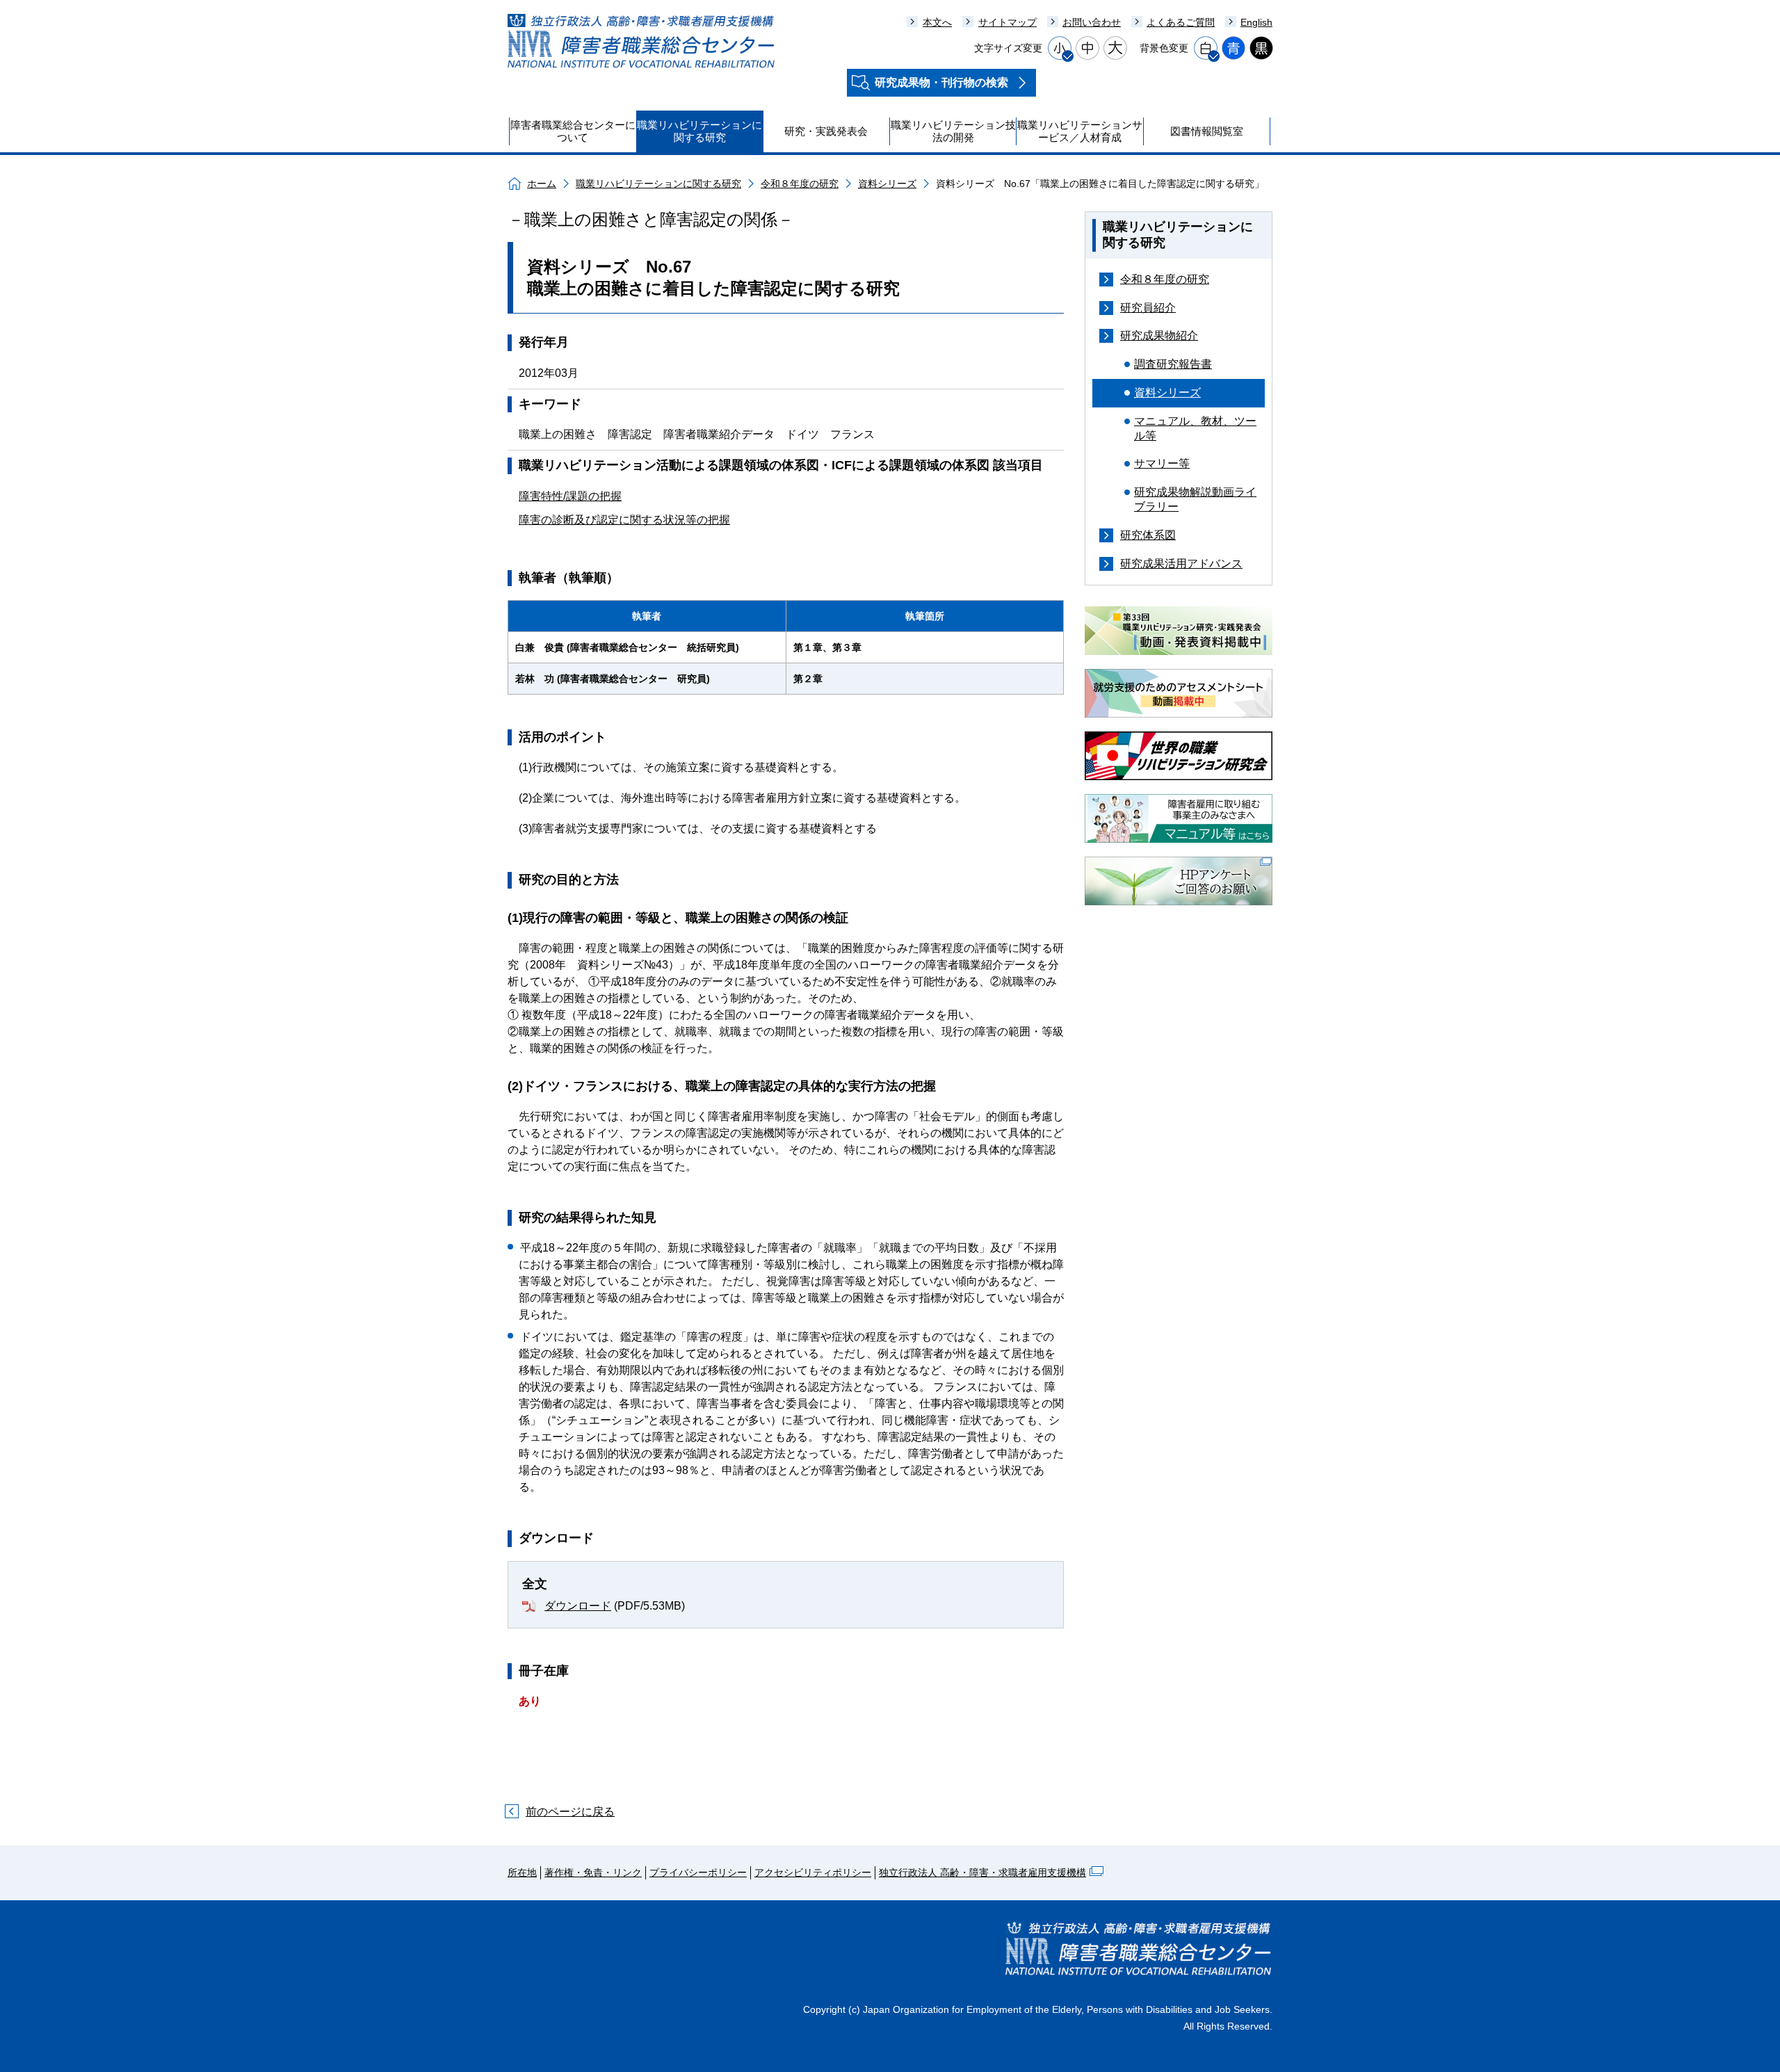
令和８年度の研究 (800, 184)
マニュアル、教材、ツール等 (1195, 428)
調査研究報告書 (1173, 364)
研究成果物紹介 (1159, 335)
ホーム (542, 184)
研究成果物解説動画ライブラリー (1195, 499)
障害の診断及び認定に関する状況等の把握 (624, 520)
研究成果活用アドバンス (1181, 564)
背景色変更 (1164, 48)
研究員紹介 (1148, 308)
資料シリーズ (887, 184)
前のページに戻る (570, 1812)
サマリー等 (1162, 463)
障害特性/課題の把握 (570, 496)
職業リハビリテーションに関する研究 (658, 184)
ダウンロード (578, 1606)
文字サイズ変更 (1008, 48)
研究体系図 (1148, 535)
